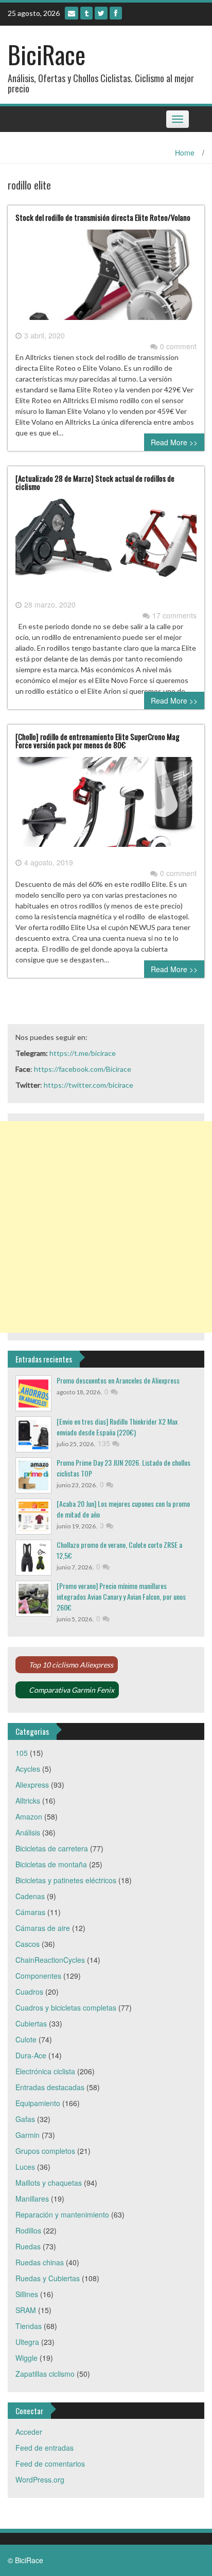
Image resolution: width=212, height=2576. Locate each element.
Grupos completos (45, 2151)
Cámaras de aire (43, 1928)
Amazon (29, 1816)
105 (22, 1753)
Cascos (28, 1944)
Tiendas (29, 2326)
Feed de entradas (45, 2448)
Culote (26, 2039)
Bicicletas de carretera (52, 1848)
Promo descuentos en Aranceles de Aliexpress (118, 1380)
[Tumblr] (86, 13)
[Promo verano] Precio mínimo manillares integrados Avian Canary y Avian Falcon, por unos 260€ (121, 1596)
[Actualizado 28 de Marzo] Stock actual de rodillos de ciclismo (95, 482)
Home (185, 153)
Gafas (25, 2119)
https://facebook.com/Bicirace (83, 1069)
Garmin (28, 2135)
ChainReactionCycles (50, 1960)
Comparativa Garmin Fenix (72, 1690)
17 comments (174, 615)
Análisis (28, 1832)
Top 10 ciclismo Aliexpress (71, 1665)
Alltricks (28, 1801)
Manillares (32, 2199)
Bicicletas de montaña (51, 1864)
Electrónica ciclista (45, 2071)
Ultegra (27, 2342)
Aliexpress (32, 1785)
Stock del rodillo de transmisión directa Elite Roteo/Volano (103, 217)
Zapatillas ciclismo (45, 2374)
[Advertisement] (106, 1227)
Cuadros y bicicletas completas (66, 2007)
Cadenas (30, 1896)
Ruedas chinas (40, 2262)
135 (105, 1443)
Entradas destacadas (50, 2087)
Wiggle (26, 2358)
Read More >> (174, 442)
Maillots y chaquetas (49, 2183)
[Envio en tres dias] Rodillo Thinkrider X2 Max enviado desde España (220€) (117, 1427)
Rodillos (28, 2230)
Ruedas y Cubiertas (48, 2278)
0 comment (178, 346)
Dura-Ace (31, 2055)
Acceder (29, 2432)
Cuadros (29, 1992)
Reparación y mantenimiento (62, 2214)
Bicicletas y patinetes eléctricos (66, 1880)
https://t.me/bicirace (83, 1053)
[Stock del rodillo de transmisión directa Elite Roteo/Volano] (106, 279)
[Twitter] (101, 13)
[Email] (72, 13)
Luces (25, 2167)
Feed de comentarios (50, 2464)
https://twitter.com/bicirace (89, 1085)
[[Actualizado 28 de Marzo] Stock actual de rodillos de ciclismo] (106, 547)
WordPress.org (40, 2479)
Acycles (28, 1769)
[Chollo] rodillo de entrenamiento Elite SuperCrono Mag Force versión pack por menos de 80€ (98, 741)
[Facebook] (116, 13)
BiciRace (47, 54)
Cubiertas (31, 2023)
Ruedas (28, 2246)
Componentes (38, 1976)
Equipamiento (38, 2103)
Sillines (27, 2294)
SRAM (26, 2310)
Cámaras (30, 1912)
